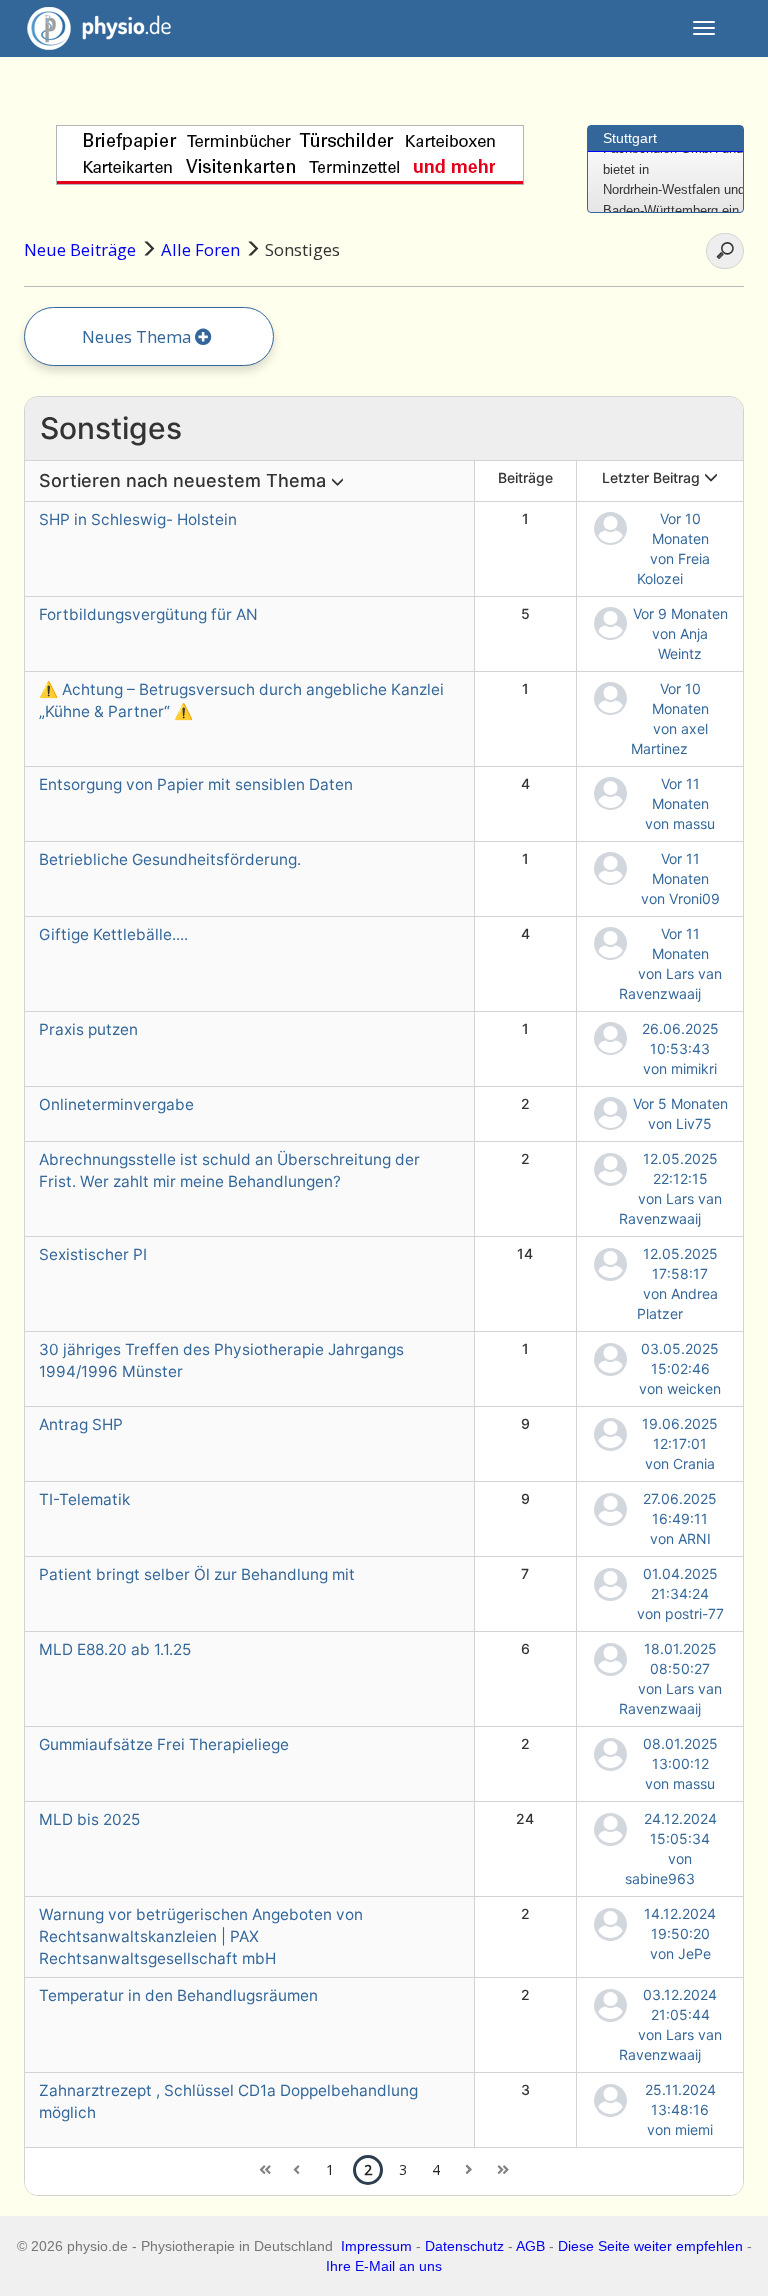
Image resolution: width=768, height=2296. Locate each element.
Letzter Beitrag (653, 477)
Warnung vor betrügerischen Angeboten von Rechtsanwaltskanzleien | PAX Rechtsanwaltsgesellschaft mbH (201, 1936)
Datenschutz (464, 2246)
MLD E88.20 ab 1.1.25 (115, 1649)
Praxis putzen (88, 1029)
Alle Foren (200, 249)
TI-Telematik (84, 1499)
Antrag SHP (81, 1424)
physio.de (112, 28)
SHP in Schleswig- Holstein (138, 519)
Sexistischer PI (93, 1254)
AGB (530, 2246)
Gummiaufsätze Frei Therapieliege (164, 1744)
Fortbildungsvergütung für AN (148, 614)
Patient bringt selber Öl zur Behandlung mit (197, 1574)
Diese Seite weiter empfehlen (650, 2246)
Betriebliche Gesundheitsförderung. (170, 859)
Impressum (376, 2246)
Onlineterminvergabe (116, 1104)
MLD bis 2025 (89, 1819)
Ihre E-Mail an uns (384, 2266)
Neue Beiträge (80, 249)
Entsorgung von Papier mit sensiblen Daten (196, 784)
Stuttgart (630, 138)
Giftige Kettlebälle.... (113, 934)
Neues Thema (138, 336)
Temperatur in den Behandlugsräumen (178, 1995)
